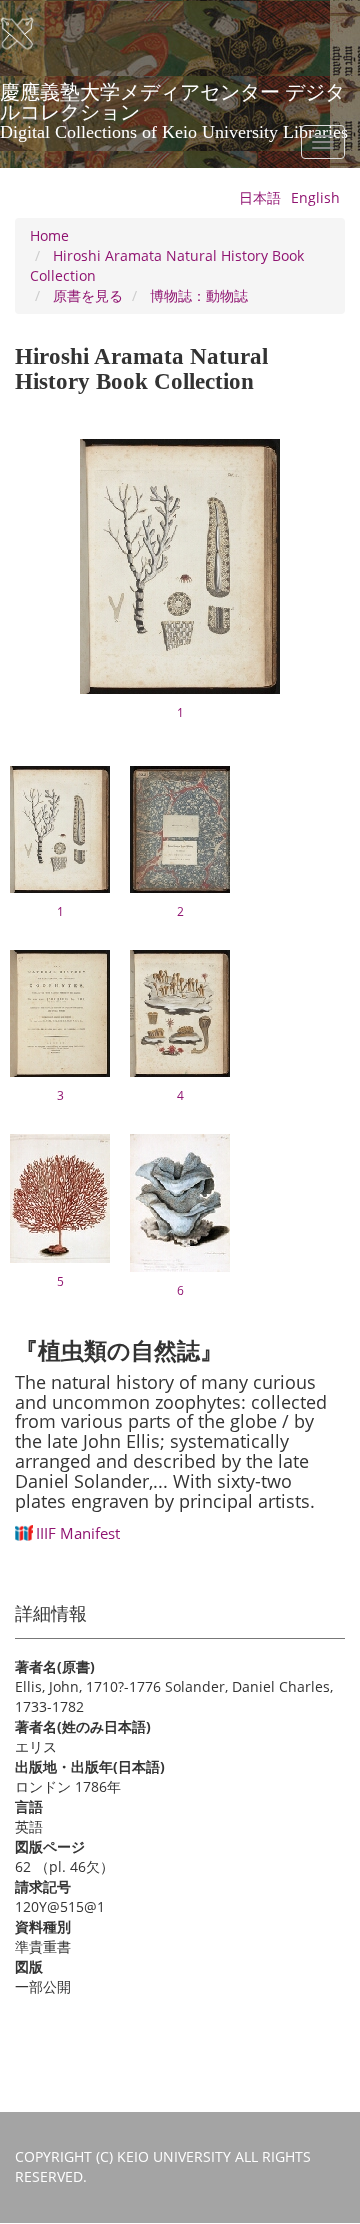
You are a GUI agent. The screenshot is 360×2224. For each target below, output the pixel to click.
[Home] (30, 34)
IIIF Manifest (78, 1533)
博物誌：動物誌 (199, 295)
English (315, 197)
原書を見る (88, 295)
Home (49, 235)
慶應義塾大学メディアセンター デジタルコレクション (174, 99)
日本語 (260, 197)
